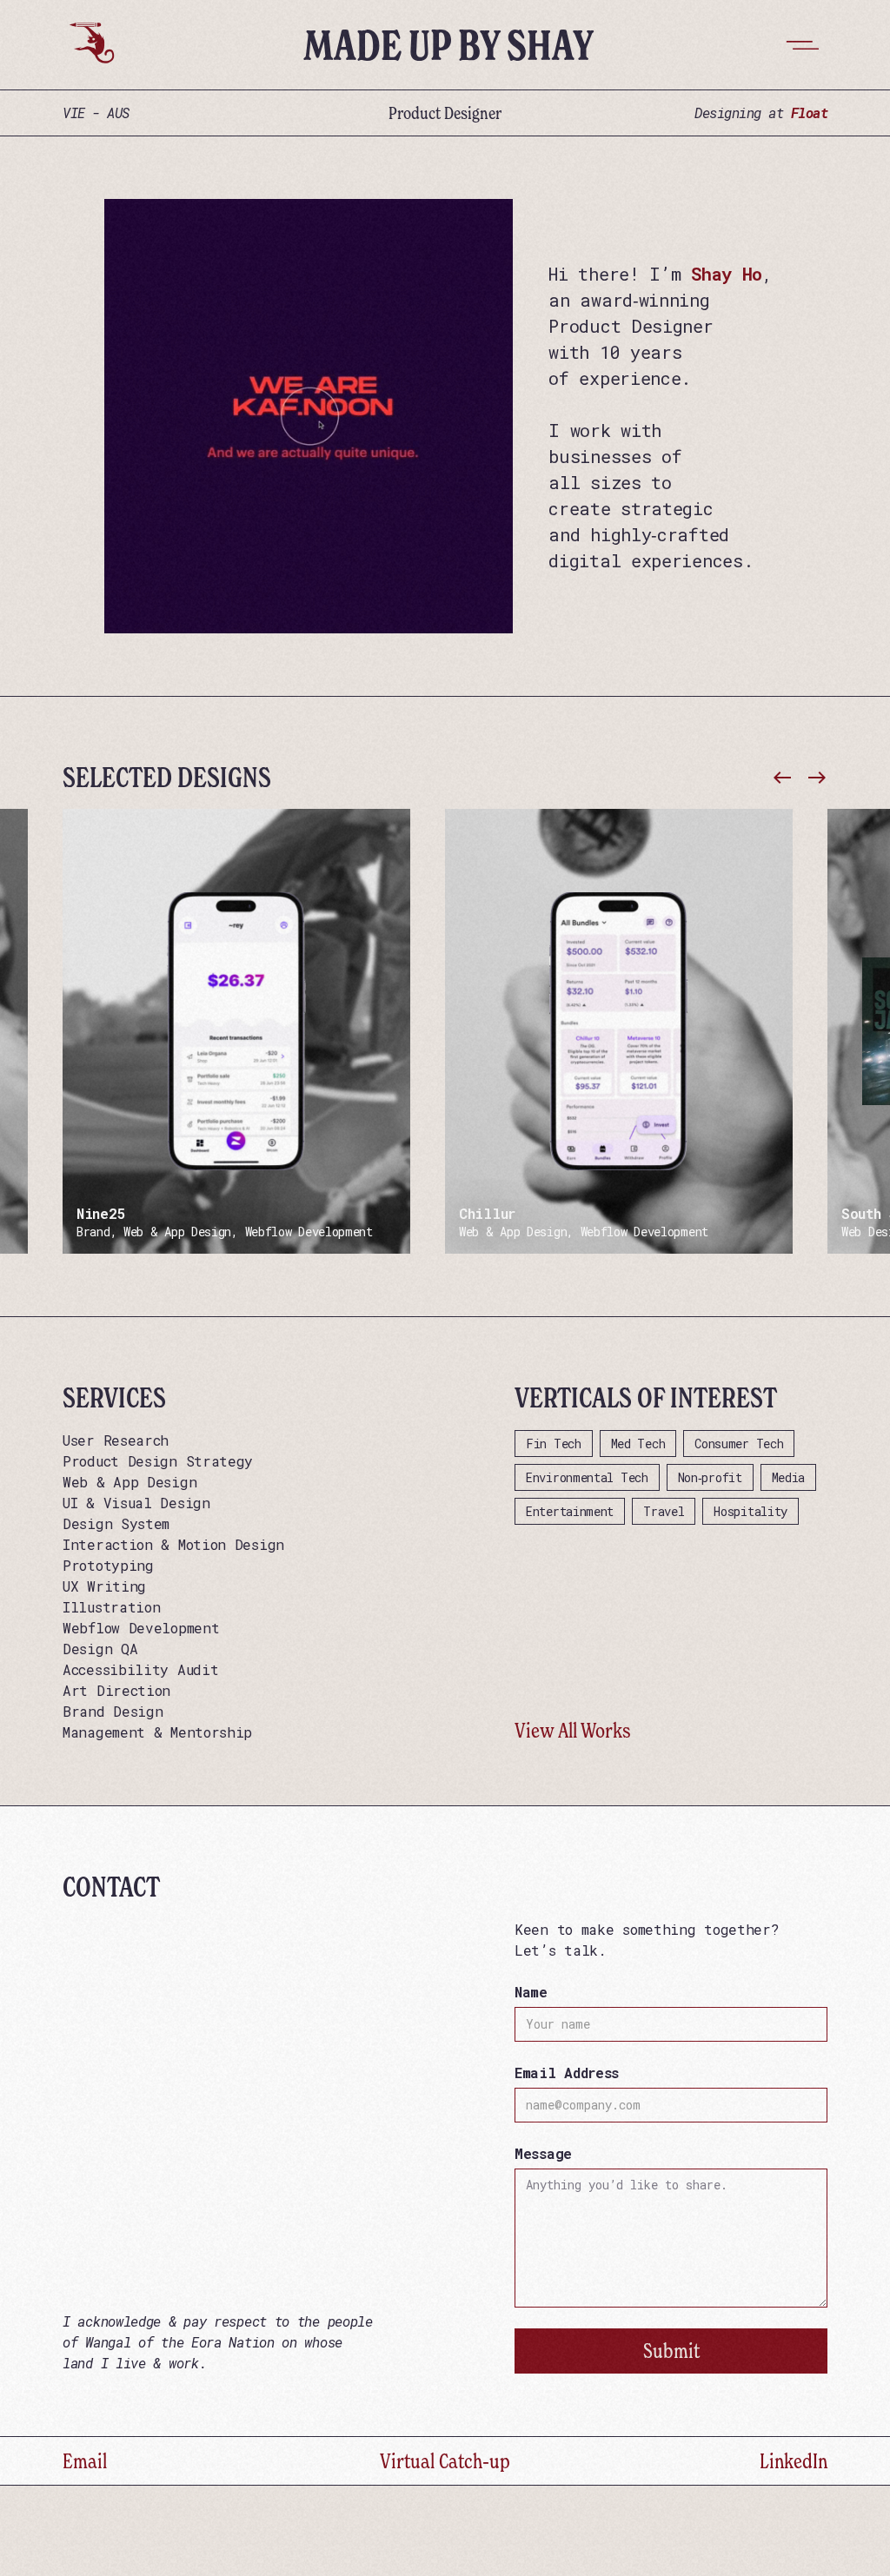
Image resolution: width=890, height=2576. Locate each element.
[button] (803, 45)
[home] (90, 45)
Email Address (567, 2073)
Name (531, 1992)
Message (543, 2153)
